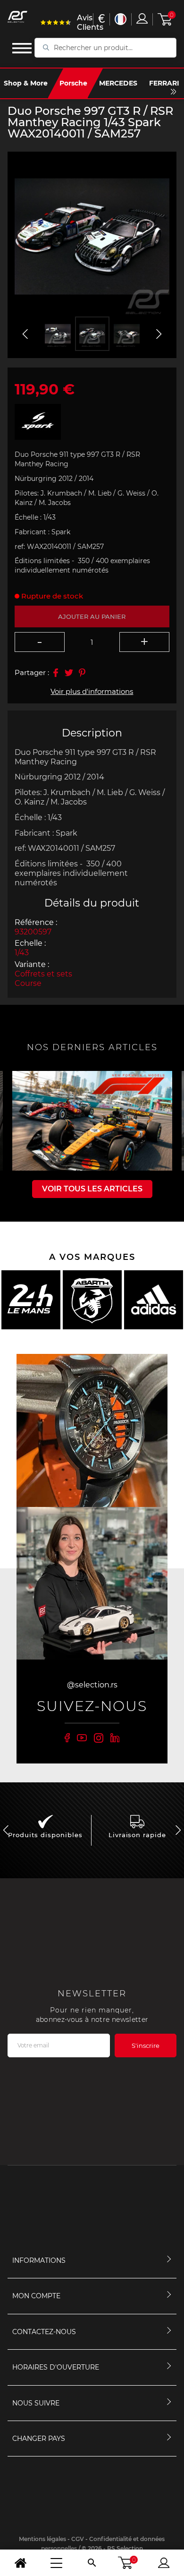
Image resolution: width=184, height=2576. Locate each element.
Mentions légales (42, 2539)
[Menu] (56, 2563)
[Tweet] (69, 673)
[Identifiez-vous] (142, 18)
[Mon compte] (164, 2563)
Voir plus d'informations (92, 691)
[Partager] (56, 673)
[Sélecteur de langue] (121, 19)
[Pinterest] (82, 673)
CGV (78, 2539)
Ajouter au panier (92, 616)
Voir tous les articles (92, 1189)
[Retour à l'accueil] (20, 2563)
